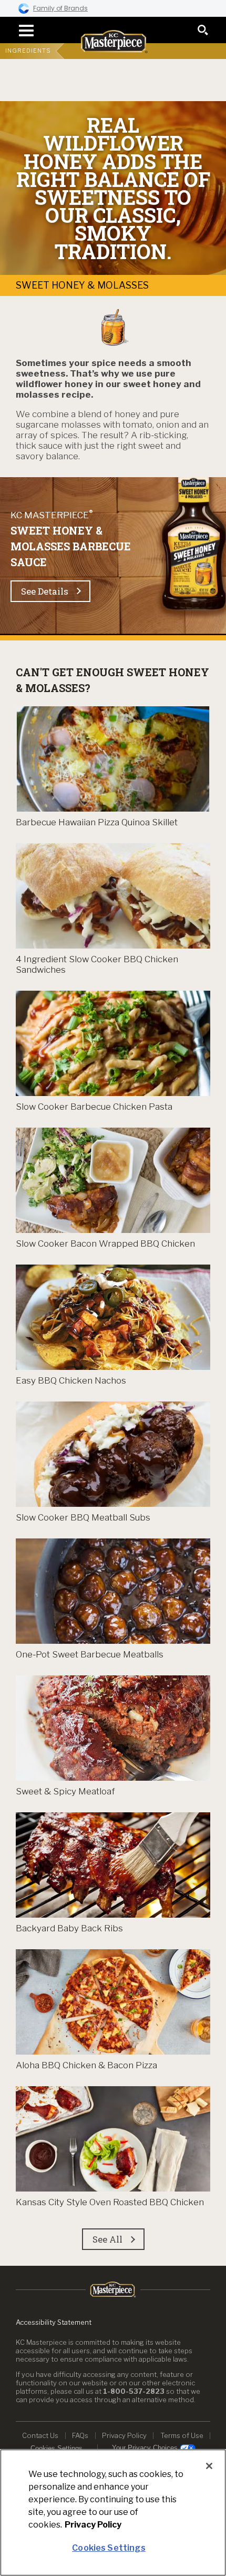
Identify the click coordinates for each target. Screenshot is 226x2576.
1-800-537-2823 (134, 2391)
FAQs (80, 2435)
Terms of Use (182, 2435)
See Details (45, 591)
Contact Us (40, 2435)
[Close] (209, 2466)
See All (107, 2239)
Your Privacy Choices (146, 2448)
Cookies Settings (56, 2448)
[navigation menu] (23, 31)
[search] (203, 30)
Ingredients (28, 51)
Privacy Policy (124, 2435)
